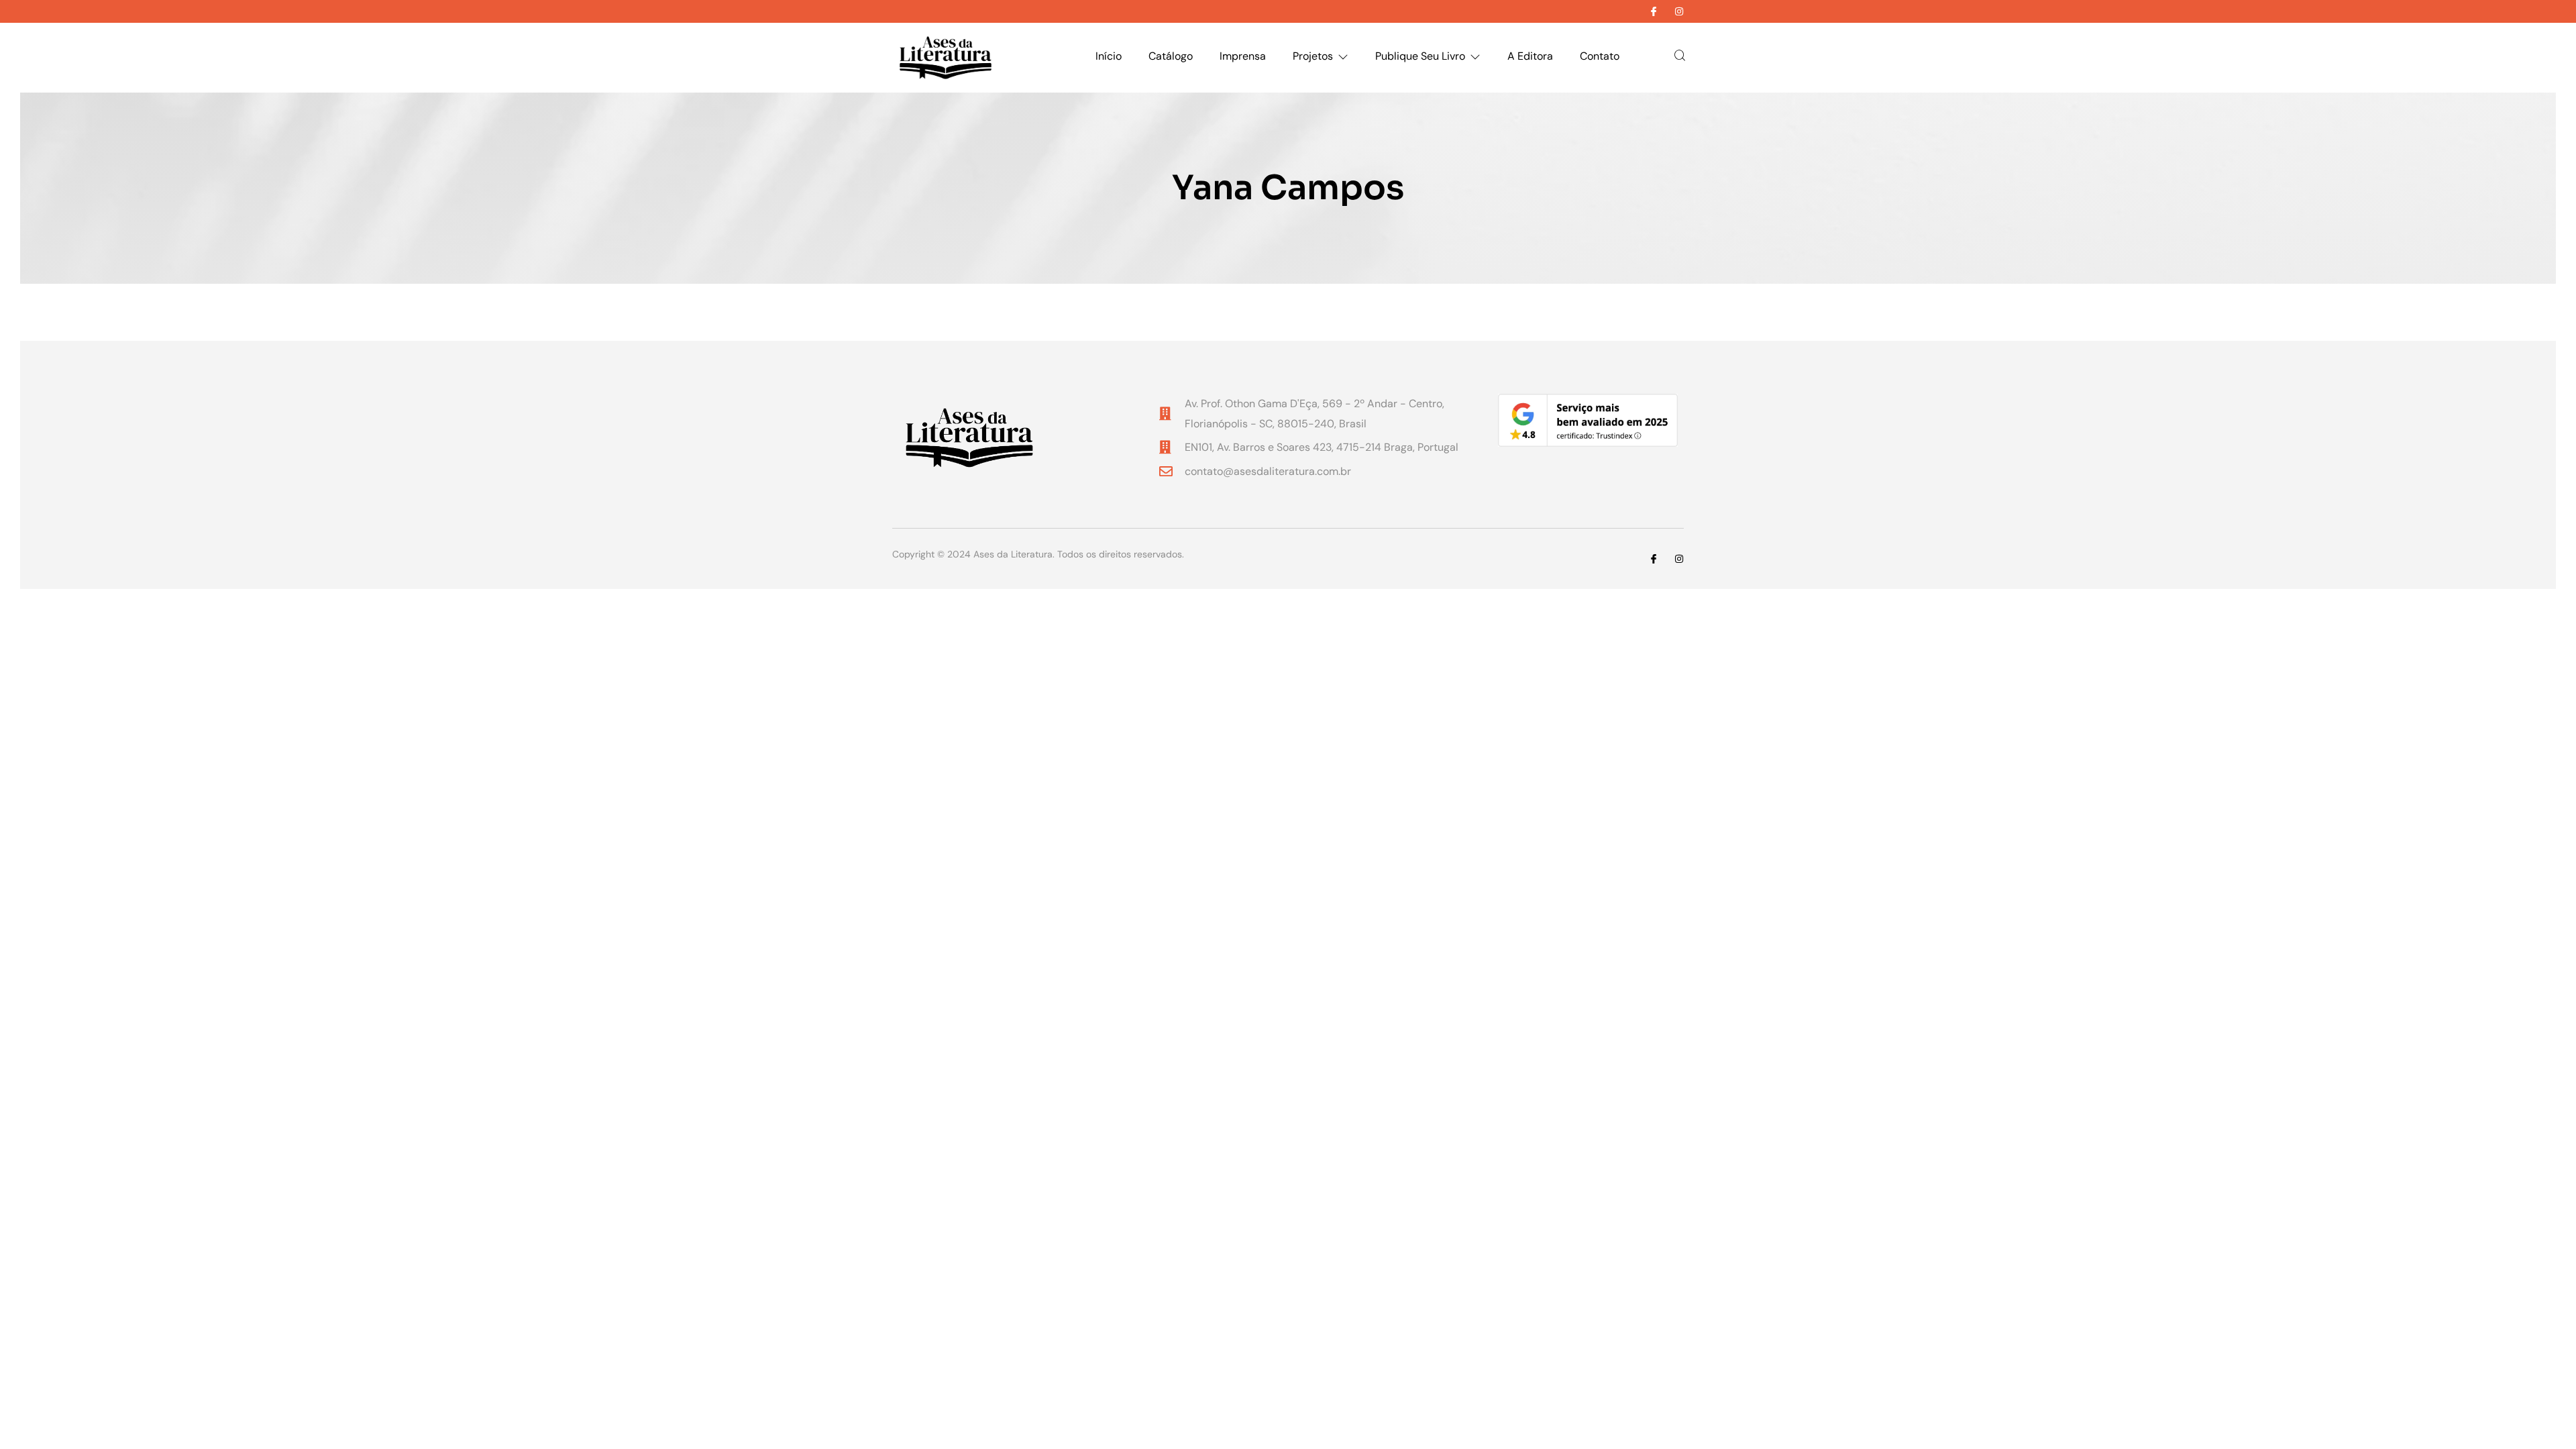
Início (1109, 56)
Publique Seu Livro (1420, 56)
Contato (1600, 56)
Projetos (1313, 56)
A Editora (1530, 56)
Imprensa (1243, 56)
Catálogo (1171, 56)
